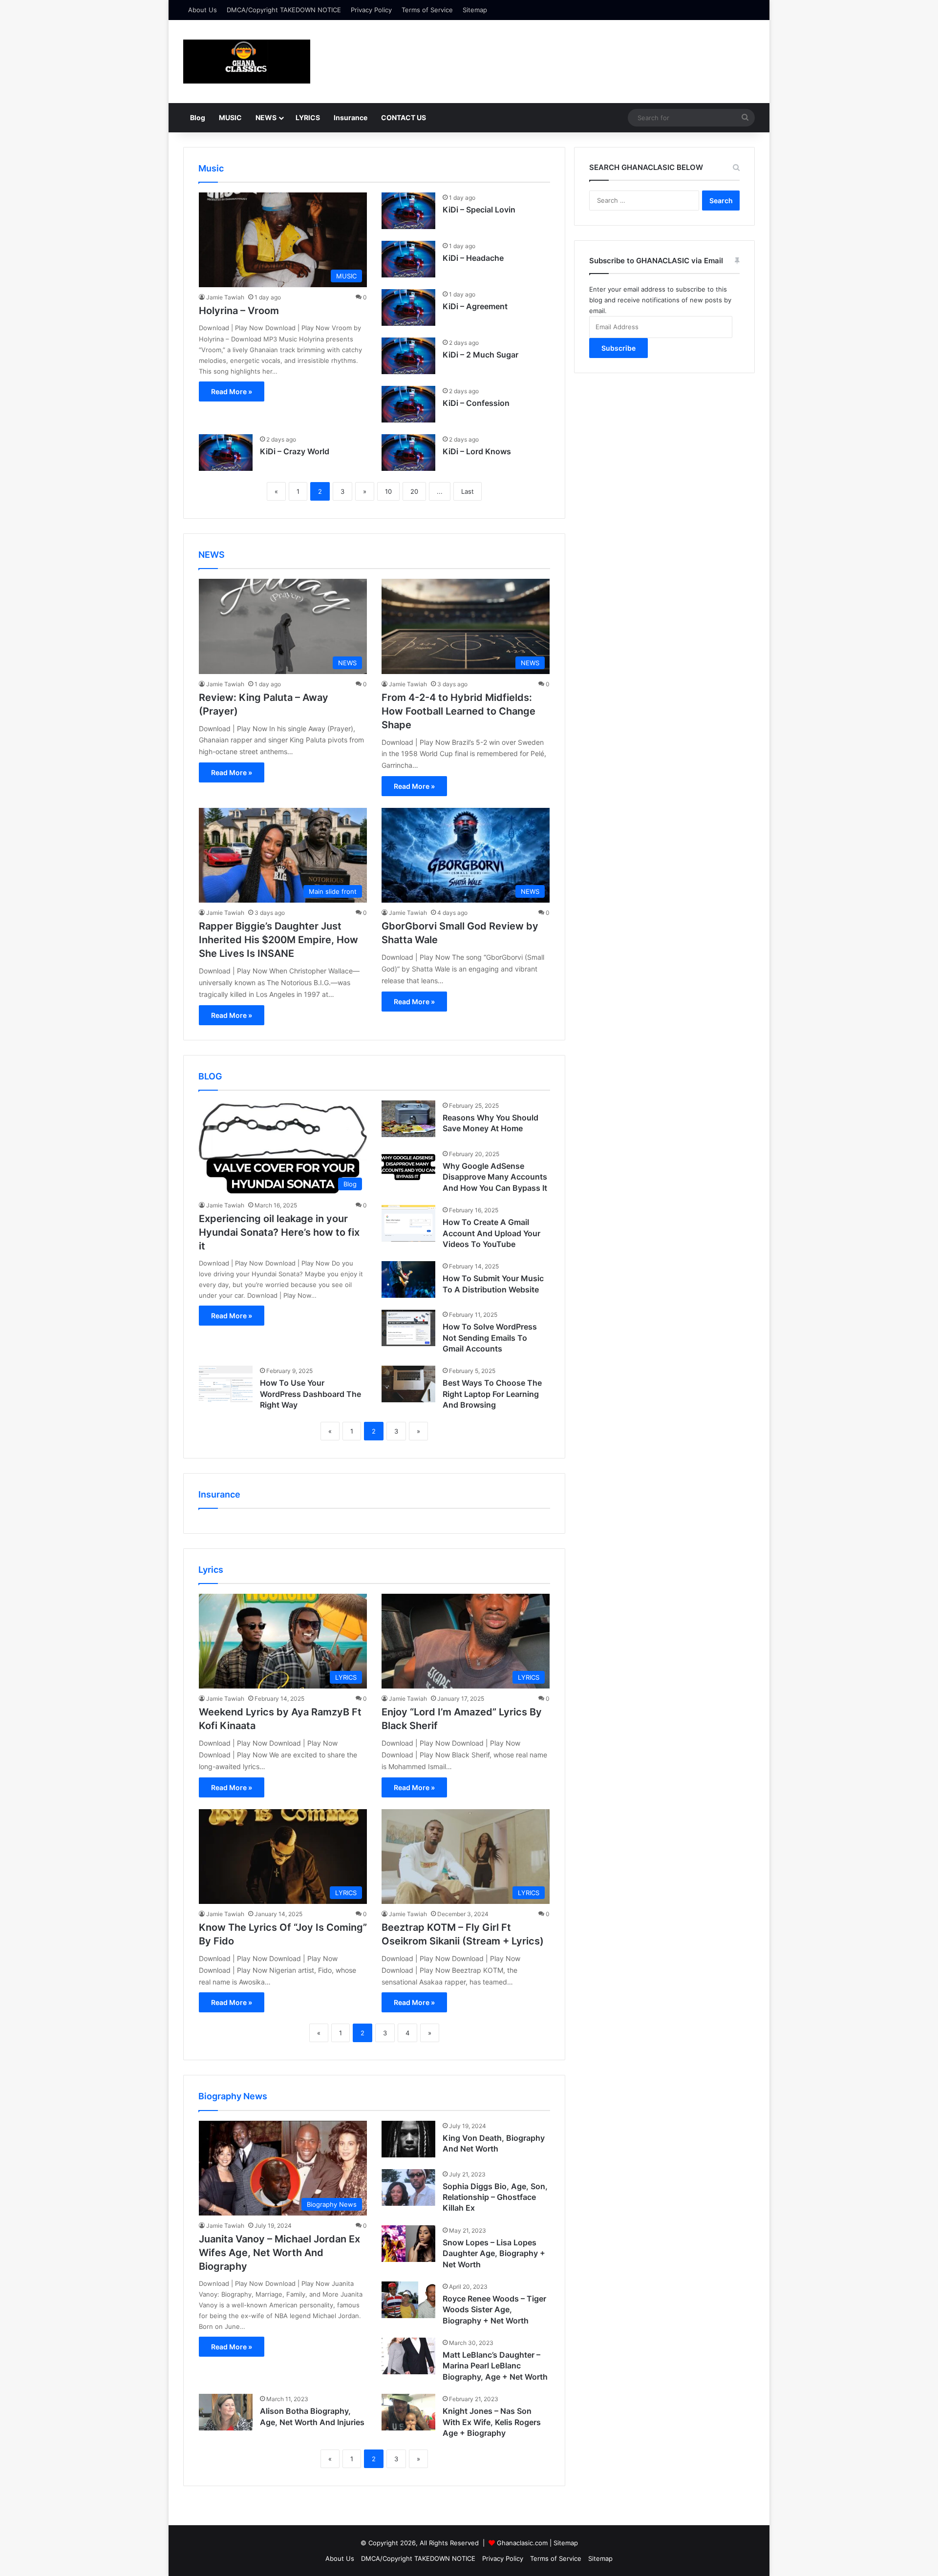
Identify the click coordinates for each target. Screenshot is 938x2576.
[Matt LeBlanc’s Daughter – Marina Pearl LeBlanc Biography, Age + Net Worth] (408, 2356)
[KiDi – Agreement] (408, 307)
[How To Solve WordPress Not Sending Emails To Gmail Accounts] (408, 1328)
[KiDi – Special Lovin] (408, 211)
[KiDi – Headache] (408, 259)
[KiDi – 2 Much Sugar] (408, 356)
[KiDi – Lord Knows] (408, 453)
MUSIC (230, 117)
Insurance (351, 117)
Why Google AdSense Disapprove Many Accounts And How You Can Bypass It (495, 1177)
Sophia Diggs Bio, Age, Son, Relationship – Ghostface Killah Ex (495, 2197)
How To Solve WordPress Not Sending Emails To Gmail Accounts (490, 1338)
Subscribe (618, 348)
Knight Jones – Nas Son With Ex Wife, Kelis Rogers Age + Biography (492, 2422)
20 (414, 491)
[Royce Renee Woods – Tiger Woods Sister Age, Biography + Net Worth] (408, 2300)
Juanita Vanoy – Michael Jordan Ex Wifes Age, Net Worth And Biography (279, 2253)
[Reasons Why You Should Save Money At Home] (408, 1119)
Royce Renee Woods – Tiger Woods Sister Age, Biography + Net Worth (494, 2310)
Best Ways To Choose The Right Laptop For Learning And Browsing (492, 1394)
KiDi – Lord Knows (477, 451)
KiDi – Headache (473, 258)
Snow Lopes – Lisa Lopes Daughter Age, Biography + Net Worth (494, 2253)
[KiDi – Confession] (408, 404)
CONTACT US (404, 117)
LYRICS (308, 117)
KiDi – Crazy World (295, 451)
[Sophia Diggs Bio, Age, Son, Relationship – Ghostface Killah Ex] (408, 2187)
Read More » (232, 391)
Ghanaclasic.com (522, 2543)
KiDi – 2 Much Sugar (480, 355)
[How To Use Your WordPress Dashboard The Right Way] (226, 1384)
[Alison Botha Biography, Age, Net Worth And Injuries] (226, 2412)
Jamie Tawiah (225, 297)
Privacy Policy (371, 10)
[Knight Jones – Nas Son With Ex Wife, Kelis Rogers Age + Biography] (408, 2412)
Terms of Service (427, 10)
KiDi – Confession (476, 403)
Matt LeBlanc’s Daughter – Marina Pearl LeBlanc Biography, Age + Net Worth (495, 2366)
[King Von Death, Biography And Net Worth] (408, 2139)
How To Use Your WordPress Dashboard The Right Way (310, 1394)
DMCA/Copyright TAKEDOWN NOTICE (284, 10)
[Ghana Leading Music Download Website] (247, 62)
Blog (198, 117)
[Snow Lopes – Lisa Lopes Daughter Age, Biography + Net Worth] (408, 2244)
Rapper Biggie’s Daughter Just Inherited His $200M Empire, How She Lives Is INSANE (278, 940)
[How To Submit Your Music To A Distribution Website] (408, 1279)
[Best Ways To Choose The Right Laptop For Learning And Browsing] (408, 1384)
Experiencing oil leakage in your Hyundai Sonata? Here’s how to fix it (279, 1232)
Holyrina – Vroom (239, 311)
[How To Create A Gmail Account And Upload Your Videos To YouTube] (408, 1223)
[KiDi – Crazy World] (226, 453)
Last (468, 491)
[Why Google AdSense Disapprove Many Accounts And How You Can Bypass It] (408, 1167)
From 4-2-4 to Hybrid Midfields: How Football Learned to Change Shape (458, 711)
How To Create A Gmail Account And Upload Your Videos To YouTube (491, 1233)
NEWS (266, 117)
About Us (203, 10)
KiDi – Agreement (475, 306)
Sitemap (475, 10)
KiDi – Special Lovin (479, 210)
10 (388, 491)
